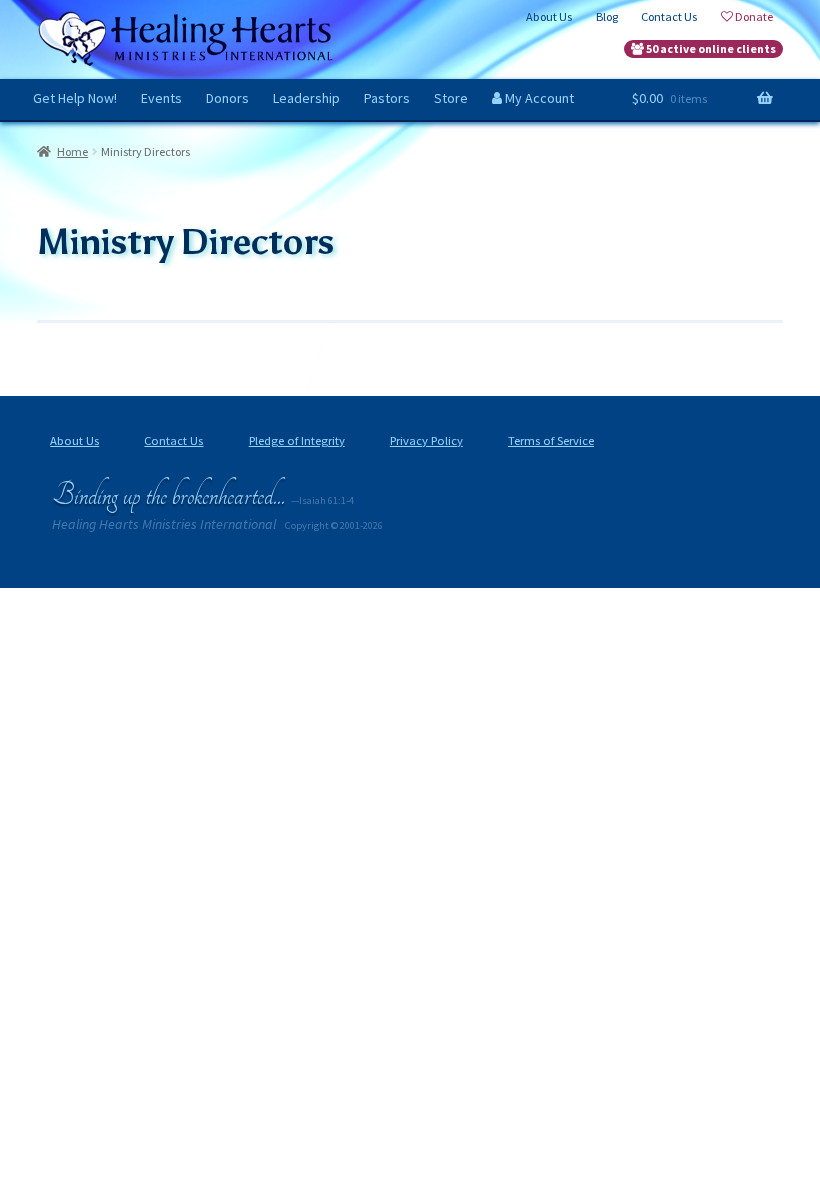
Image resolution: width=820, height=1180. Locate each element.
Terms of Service (551, 440)
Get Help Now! (75, 98)
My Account (538, 98)
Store (451, 98)
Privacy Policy (426, 440)
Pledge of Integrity (297, 440)
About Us (74, 440)
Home (72, 151)
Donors (227, 98)
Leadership (306, 98)
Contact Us (173, 440)
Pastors (387, 98)
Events (161, 98)
